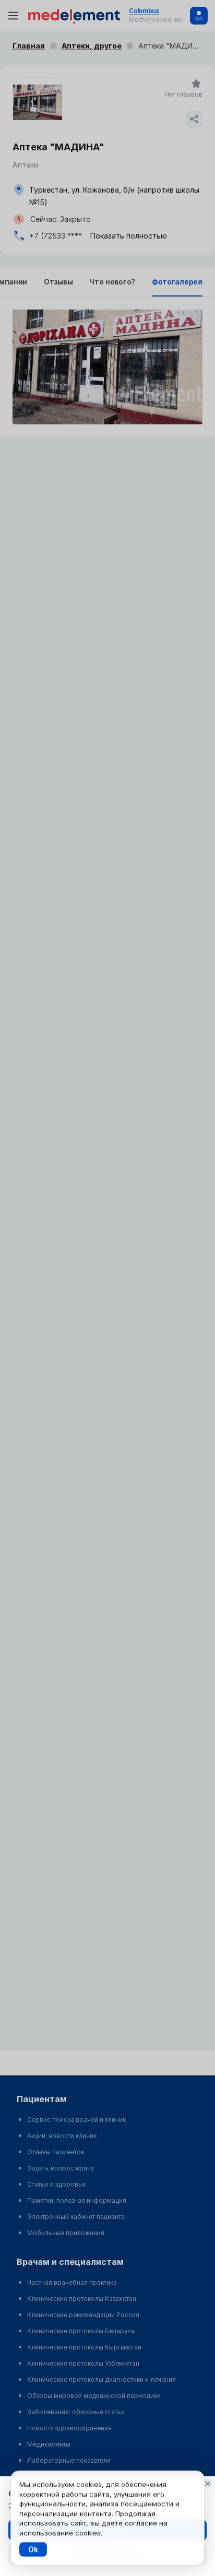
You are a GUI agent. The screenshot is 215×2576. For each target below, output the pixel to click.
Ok (33, 2549)
